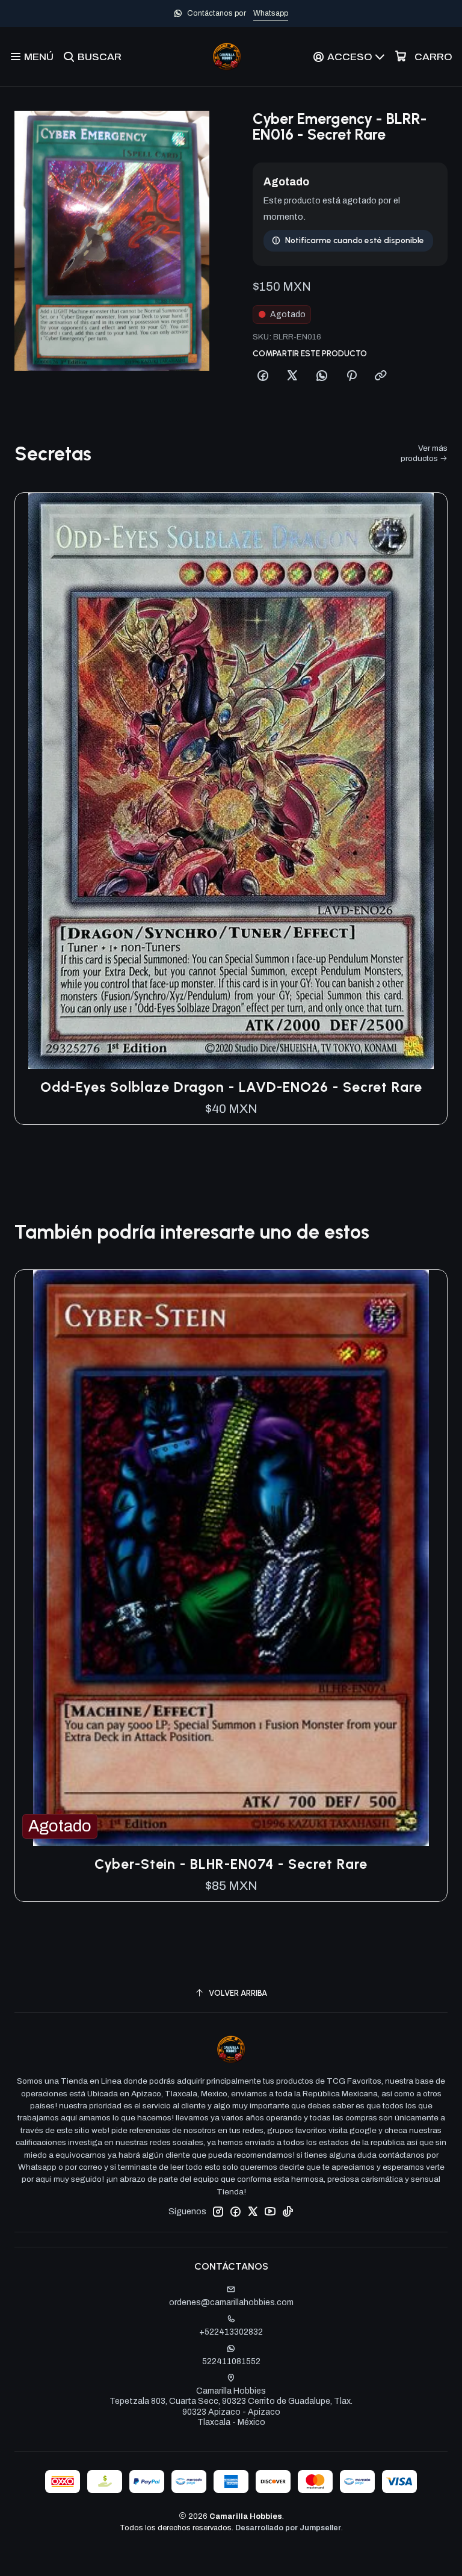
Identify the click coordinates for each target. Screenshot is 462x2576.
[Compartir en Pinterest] (351, 376)
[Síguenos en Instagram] (218, 2211)
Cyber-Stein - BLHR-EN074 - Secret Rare (231, 1864)
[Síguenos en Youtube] (270, 2211)
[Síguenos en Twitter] (253, 2211)
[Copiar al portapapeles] (381, 376)
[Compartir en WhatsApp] (322, 376)
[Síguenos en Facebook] (235, 2211)
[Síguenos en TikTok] (288, 2211)
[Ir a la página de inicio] (227, 57)
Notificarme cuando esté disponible (355, 240)
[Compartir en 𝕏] (292, 376)
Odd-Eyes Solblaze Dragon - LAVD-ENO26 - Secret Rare (231, 1087)
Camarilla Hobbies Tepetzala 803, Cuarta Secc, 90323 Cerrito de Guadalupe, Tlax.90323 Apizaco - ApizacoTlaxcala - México (231, 2407)
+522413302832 (231, 2332)
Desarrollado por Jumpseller (288, 2528)
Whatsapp (271, 13)
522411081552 (231, 2361)
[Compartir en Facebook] (263, 376)
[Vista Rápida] (425, 781)
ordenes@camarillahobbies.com (231, 2302)
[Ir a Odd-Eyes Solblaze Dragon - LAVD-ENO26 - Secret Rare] (231, 781)
